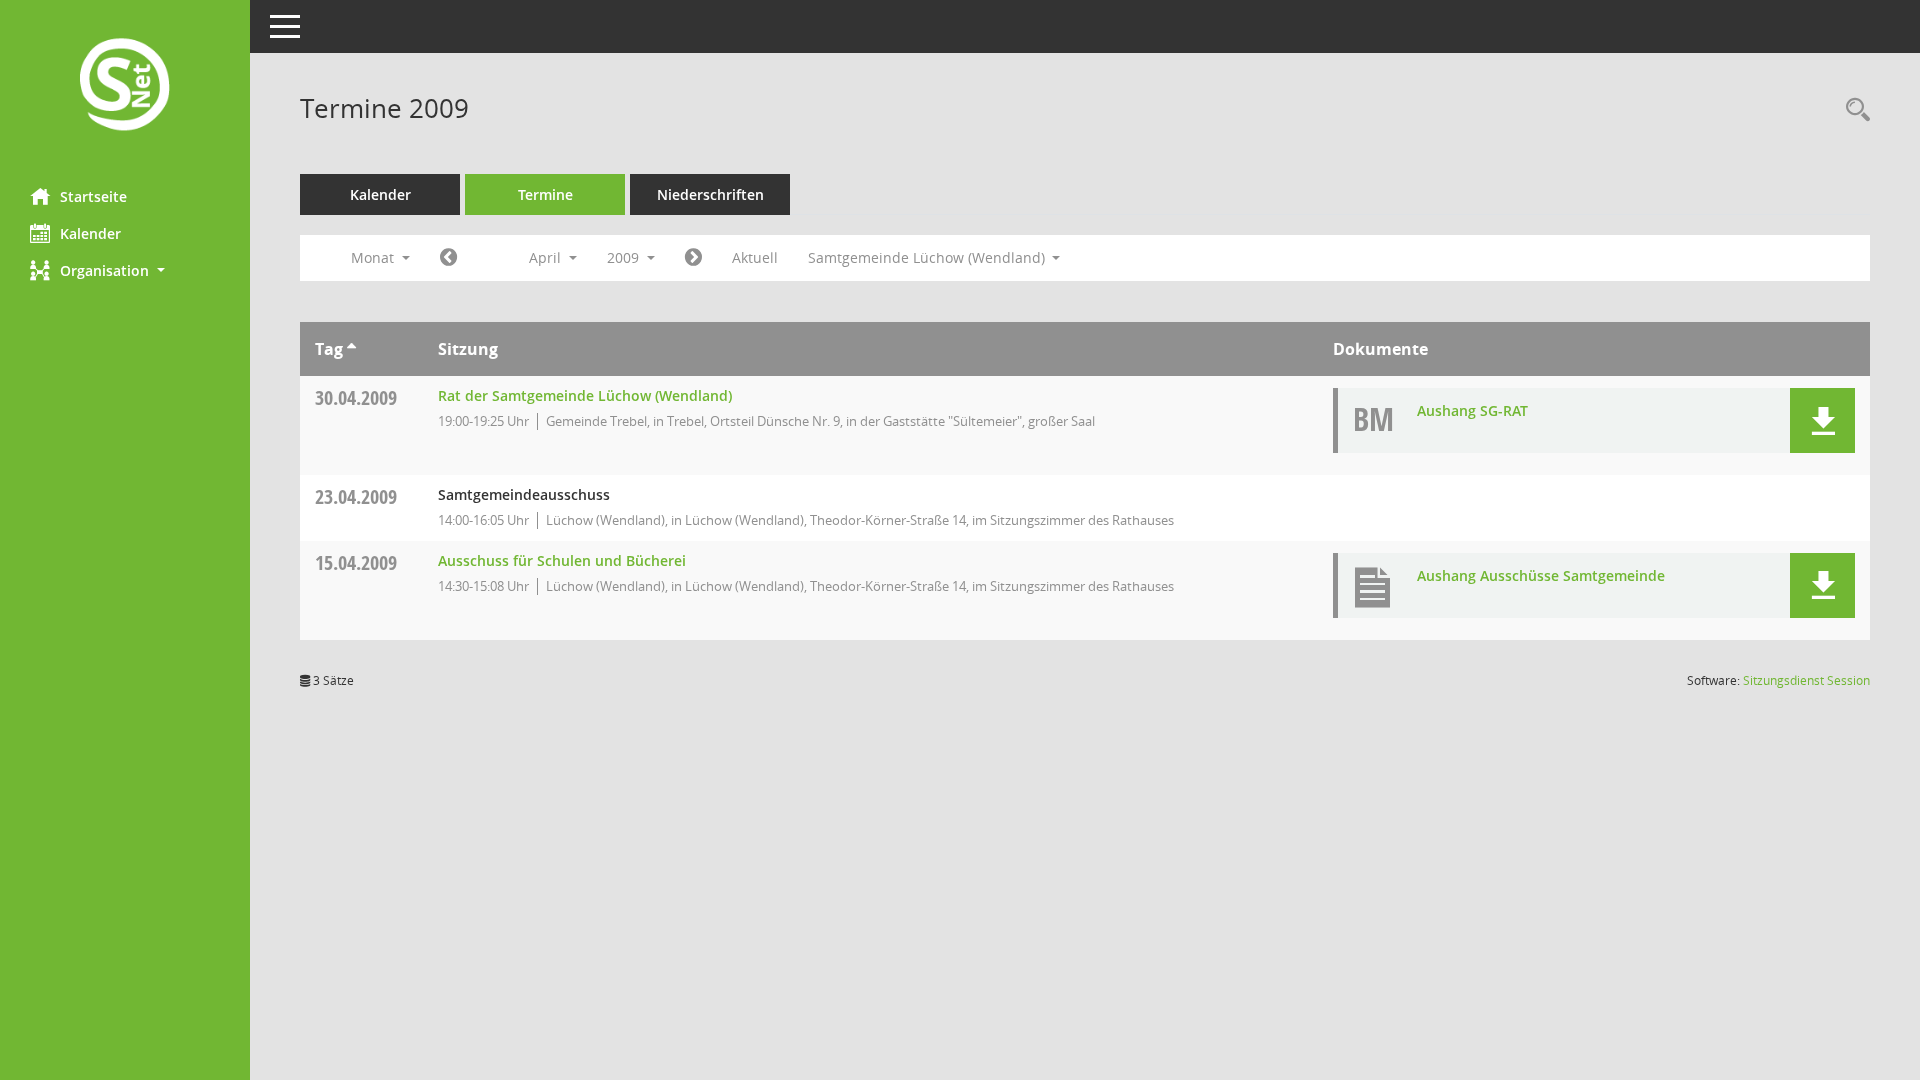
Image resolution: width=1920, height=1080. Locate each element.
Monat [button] (374, 257)
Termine (545, 194)
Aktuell (755, 257)
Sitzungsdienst (1806, 680)
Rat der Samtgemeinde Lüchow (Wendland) (585, 395)
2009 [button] (625, 257)
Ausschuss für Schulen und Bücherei (562, 560)
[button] (125, 270)
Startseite (93, 196)
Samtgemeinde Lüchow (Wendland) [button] (928, 257)
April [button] (547, 257)
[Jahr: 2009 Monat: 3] (448, 258)
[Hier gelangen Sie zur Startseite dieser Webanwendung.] (125, 86)
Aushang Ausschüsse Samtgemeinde (1541, 575)
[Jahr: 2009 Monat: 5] (693, 258)
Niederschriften (710, 194)
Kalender (90, 233)
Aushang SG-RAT (1472, 410)
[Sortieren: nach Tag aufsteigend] (351, 349)
